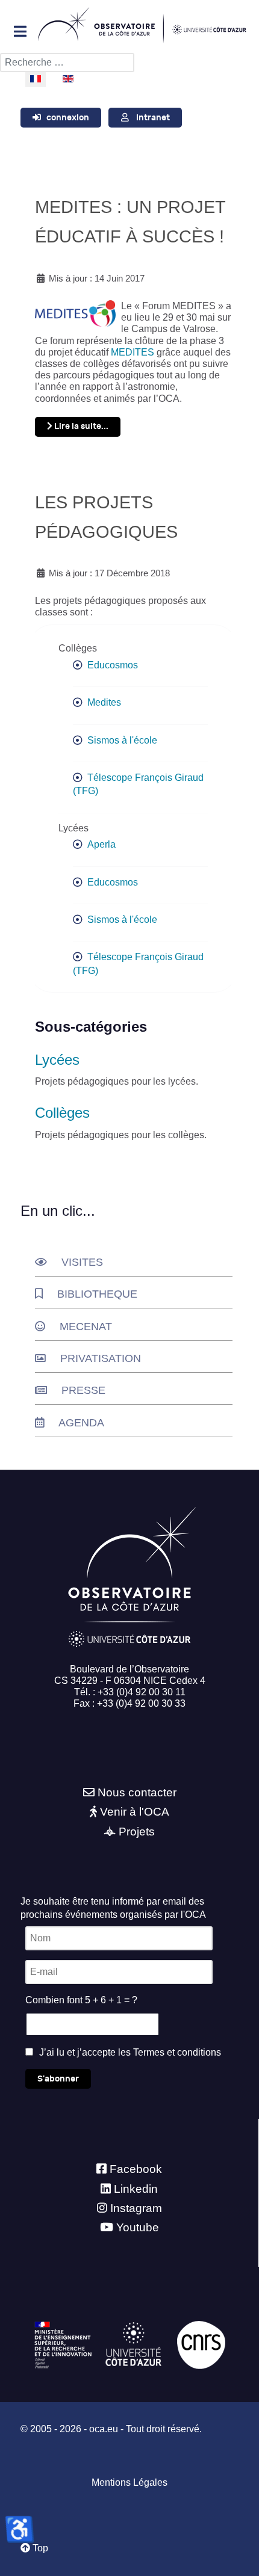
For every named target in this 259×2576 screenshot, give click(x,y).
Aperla (101, 844)
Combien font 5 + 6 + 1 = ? (81, 2000)
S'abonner (58, 2079)
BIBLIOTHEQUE (97, 1294)
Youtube (138, 2227)
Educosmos (113, 665)
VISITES (82, 1262)
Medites (104, 702)
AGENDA (81, 1423)
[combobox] (67, 63)
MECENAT (86, 1327)
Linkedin (136, 2189)
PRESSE (83, 1390)
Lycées (57, 1060)
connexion (68, 118)
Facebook (136, 2169)
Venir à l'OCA (135, 1812)
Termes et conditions (177, 2052)
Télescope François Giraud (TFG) (138, 784)
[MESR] (63, 2344)
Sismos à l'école (122, 740)
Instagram (136, 2208)
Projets (137, 1832)
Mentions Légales (129, 2482)
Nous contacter (137, 1792)
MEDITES (133, 352)
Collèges (62, 1113)
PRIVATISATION (101, 1358)
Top (39, 2548)
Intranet (153, 118)
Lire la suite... (80, 426)
